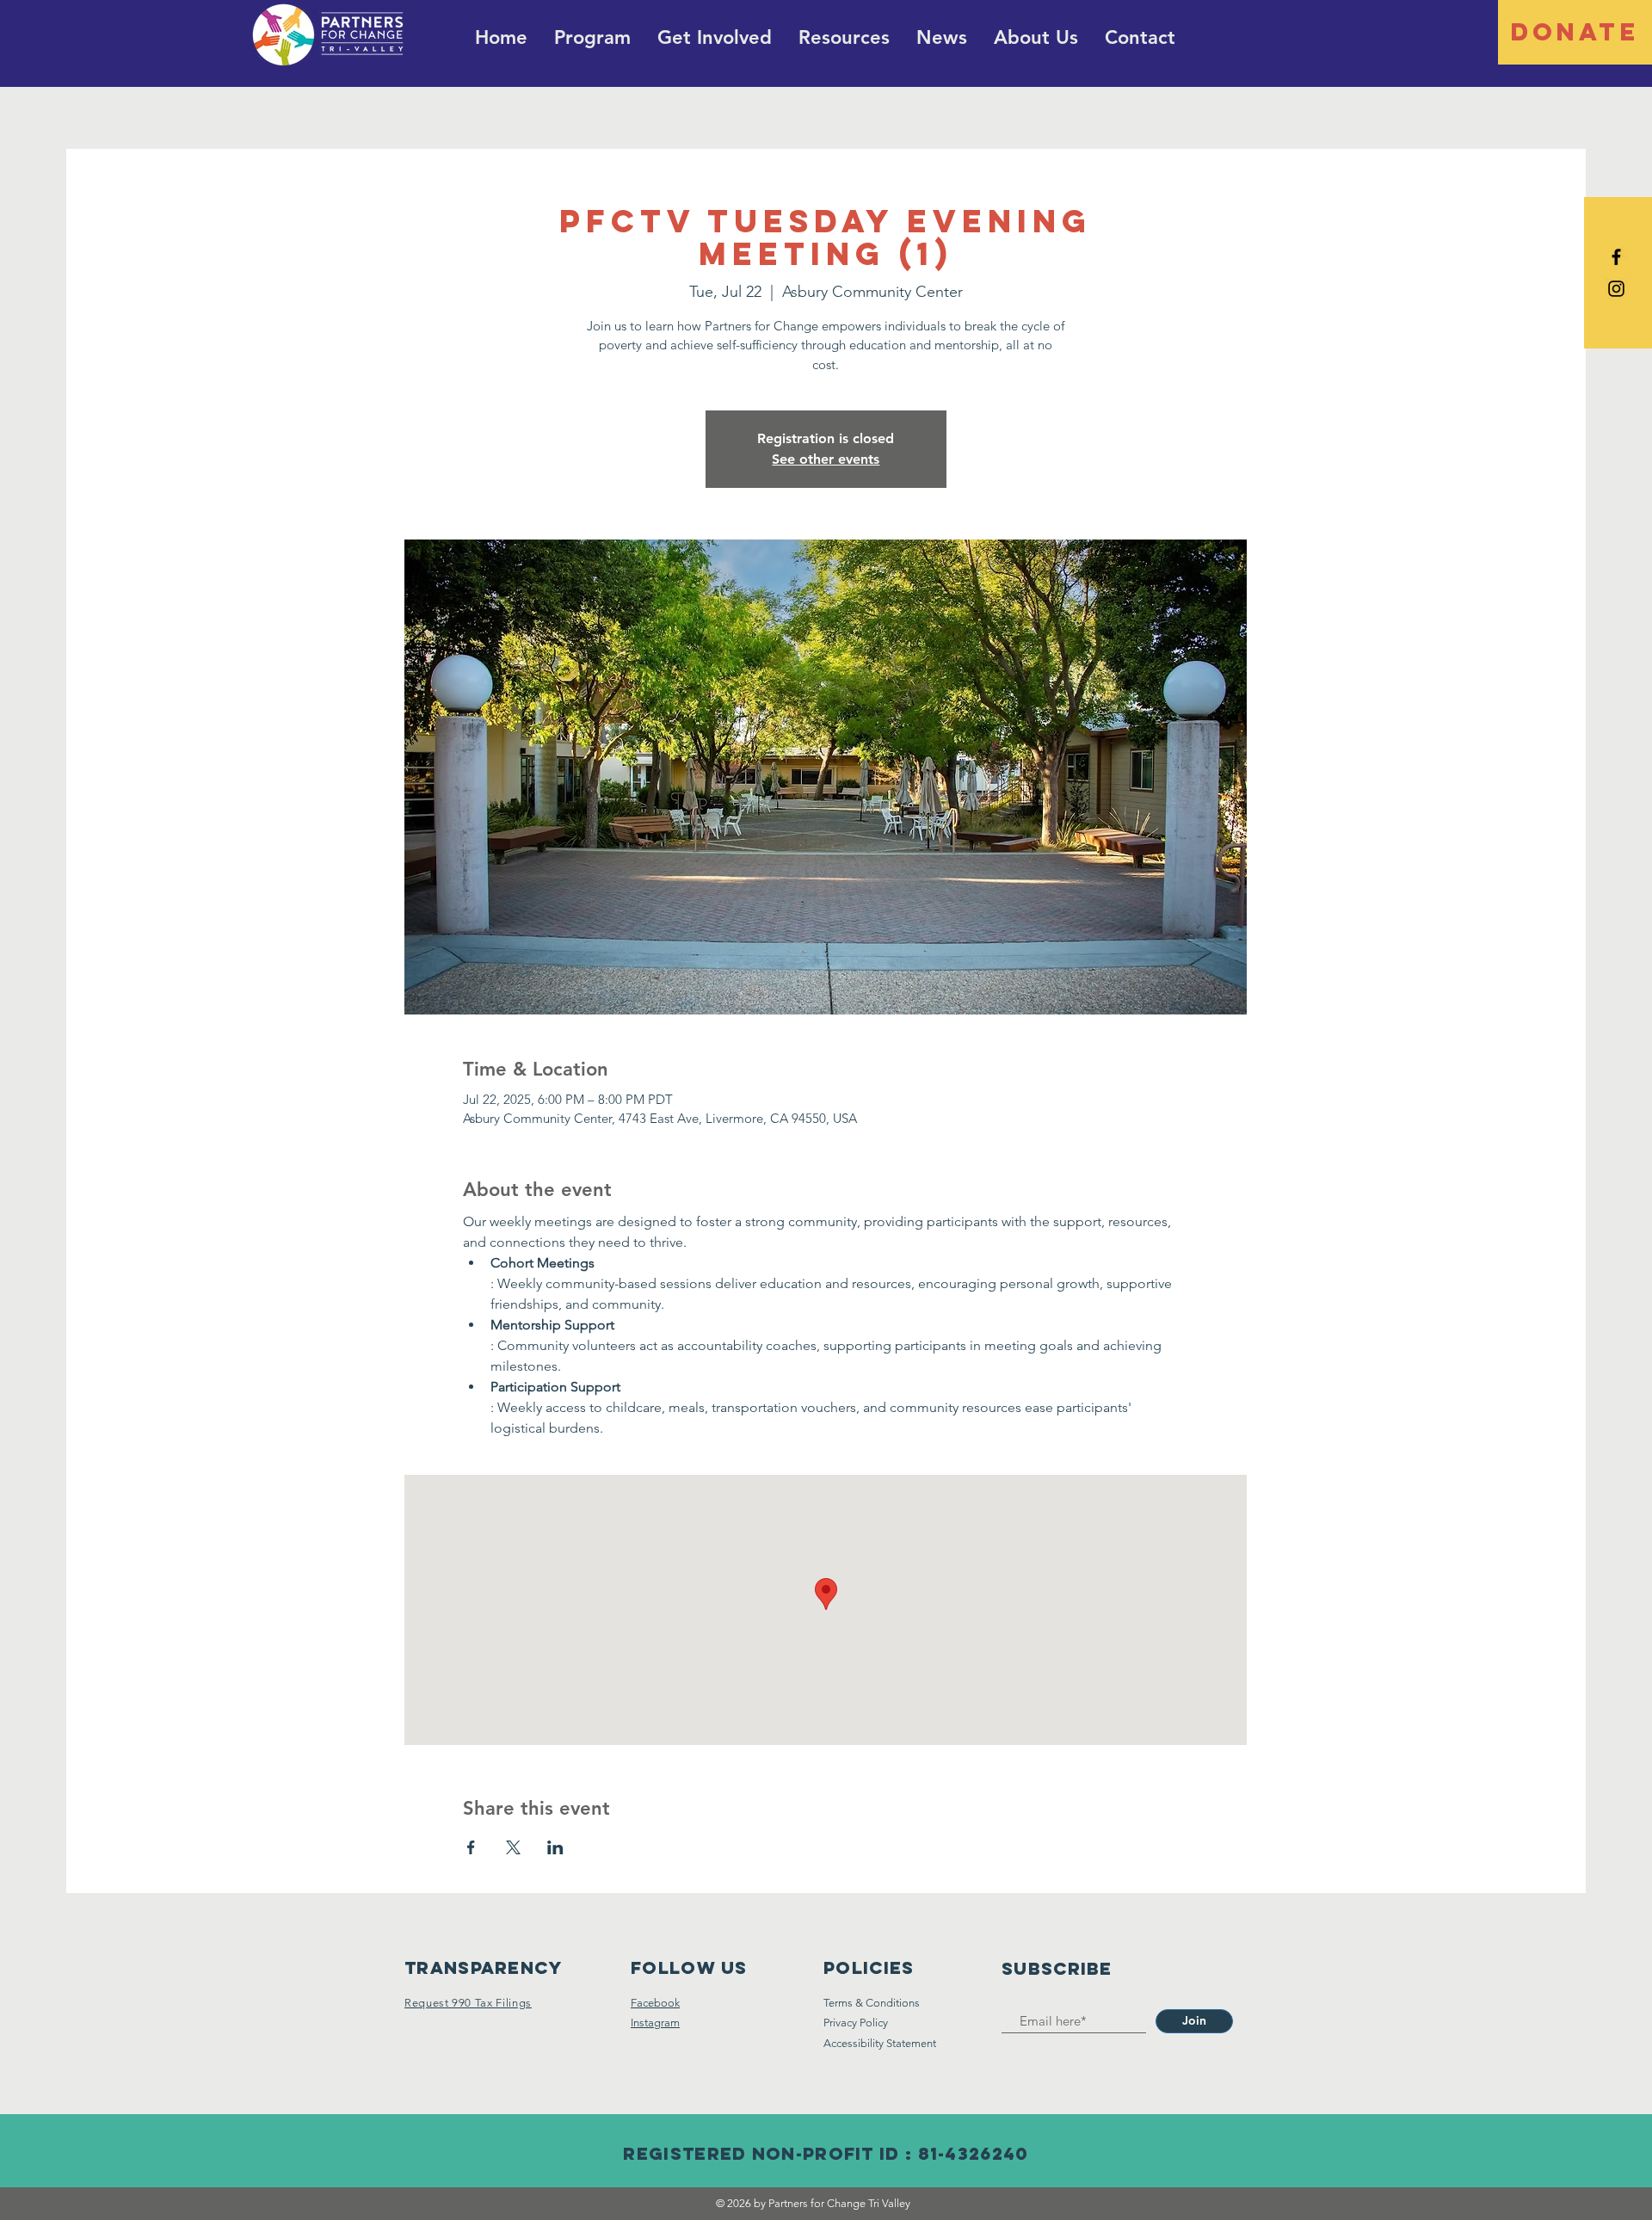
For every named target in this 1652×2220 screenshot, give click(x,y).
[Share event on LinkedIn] (555, 1847)
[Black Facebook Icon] (1616, 257)
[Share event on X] (513, 1847)
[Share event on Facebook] (471, 1847)
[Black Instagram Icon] (1616, 289)
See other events (826, 459)
